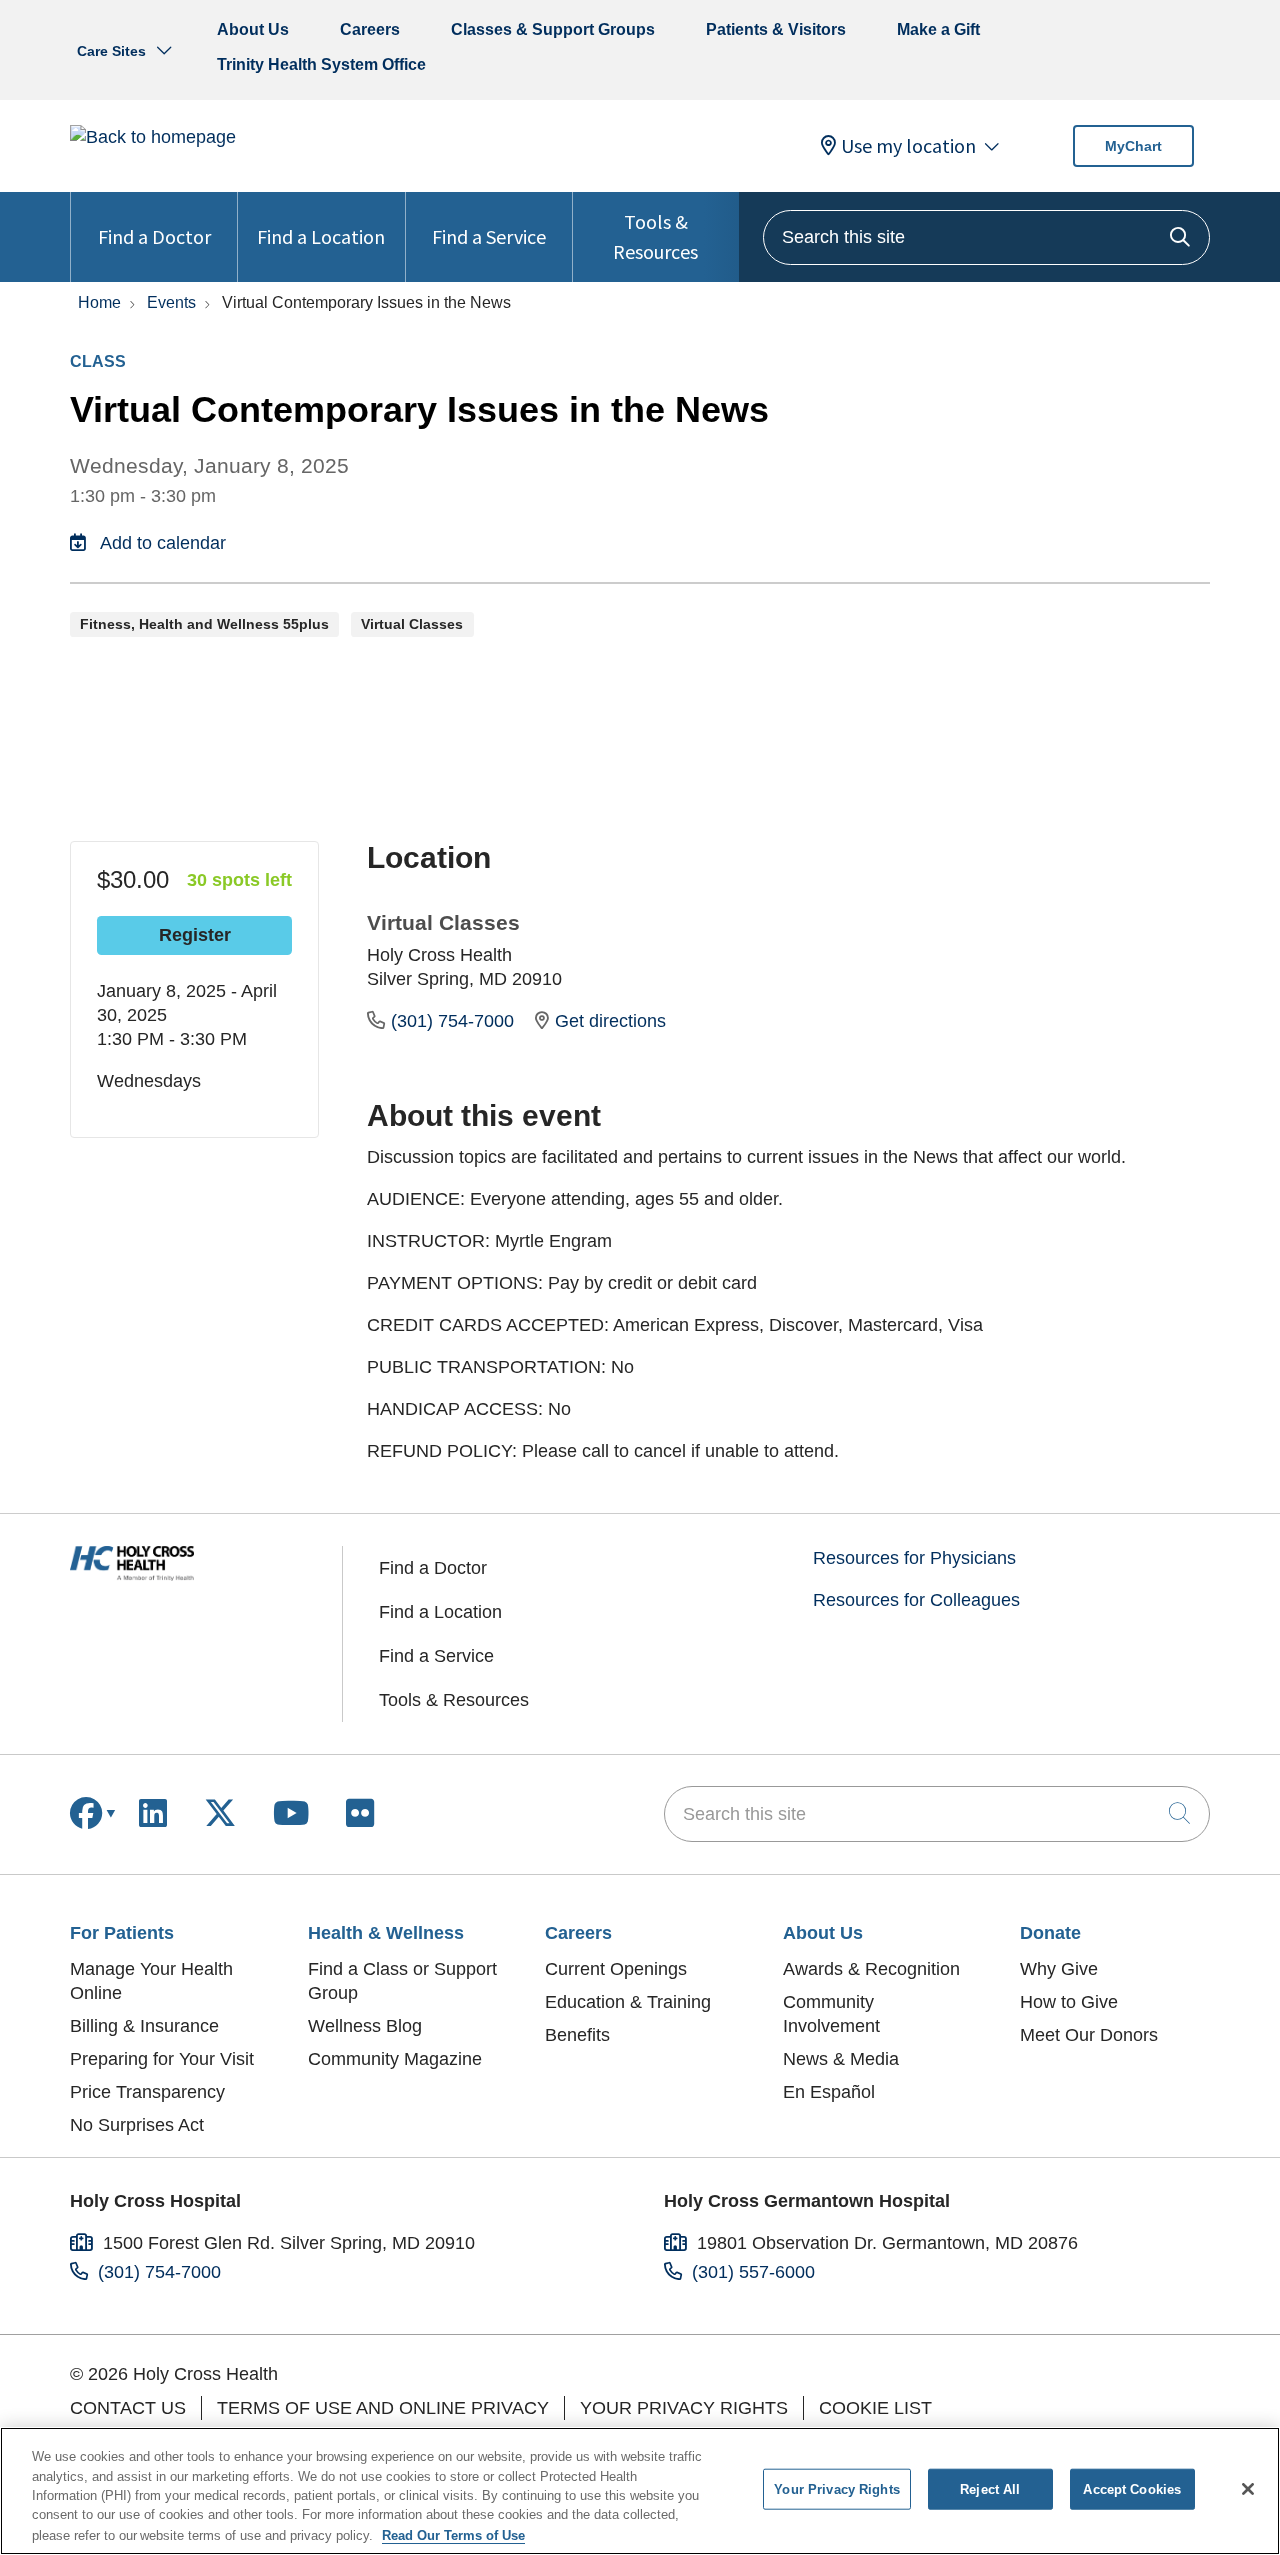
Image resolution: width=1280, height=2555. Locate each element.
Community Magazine (395, 2059)
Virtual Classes (443, 922)
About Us (253, 29)
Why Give (1059, 1969)
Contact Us (128, 2408)
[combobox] (986, 237)
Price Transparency (147, 2092)
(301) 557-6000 (753, 2272)
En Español (829, 2092)
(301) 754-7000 (455, 1021)
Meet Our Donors (1089, 2035)
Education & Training (628, 2002)
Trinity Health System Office (321, 64)
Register (195, 935)
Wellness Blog (365, 2026)
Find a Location (321, 236)
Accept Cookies (1132, 2489)
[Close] (1248, 2489)
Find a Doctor (154, 236)
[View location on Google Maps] (1048, 981)
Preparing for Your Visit (162, 2059)
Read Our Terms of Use (453, 2534)
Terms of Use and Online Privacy (383, 2408)
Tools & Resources (655, 236)
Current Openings (616, 1969)
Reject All (990, 2489)
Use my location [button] (908, 146)
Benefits (577, 2035)
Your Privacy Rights (684, 2408)
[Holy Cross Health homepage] (153, 137)
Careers (370, 29)
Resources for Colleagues (916, 1600)
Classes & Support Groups (553, 29)
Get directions (610, 1021)
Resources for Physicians (914, 1558)
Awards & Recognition (871, 1969)
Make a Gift (938, 29)
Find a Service (489, 236)
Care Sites (111, 51)
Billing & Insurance (144, 2026)
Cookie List (875, 2408)
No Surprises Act (137, 2125)
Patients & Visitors (776, 29)
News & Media (841, 2059)
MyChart (1133, 146)
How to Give (1069, 2002)
